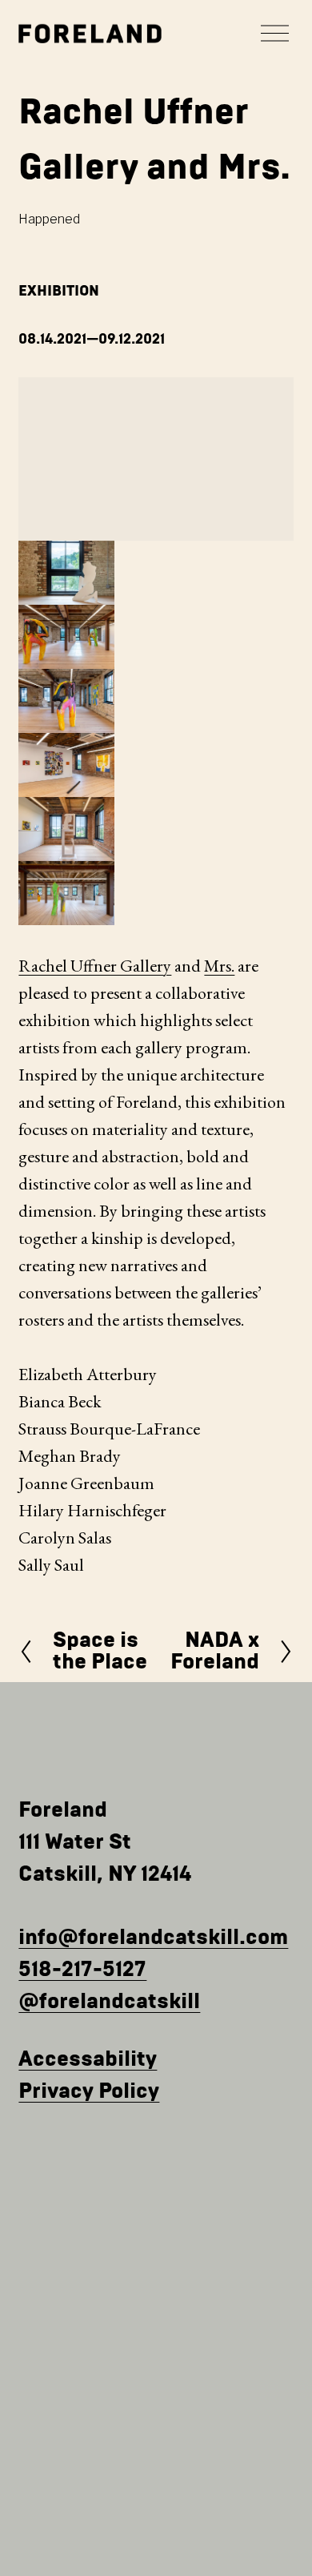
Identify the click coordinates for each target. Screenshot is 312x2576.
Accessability (88, 2059)
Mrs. (219, 966)
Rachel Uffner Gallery (95, 966)
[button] (66, 573)
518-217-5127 (82, 1970)
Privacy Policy (89, 2091)
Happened (49, 219)
